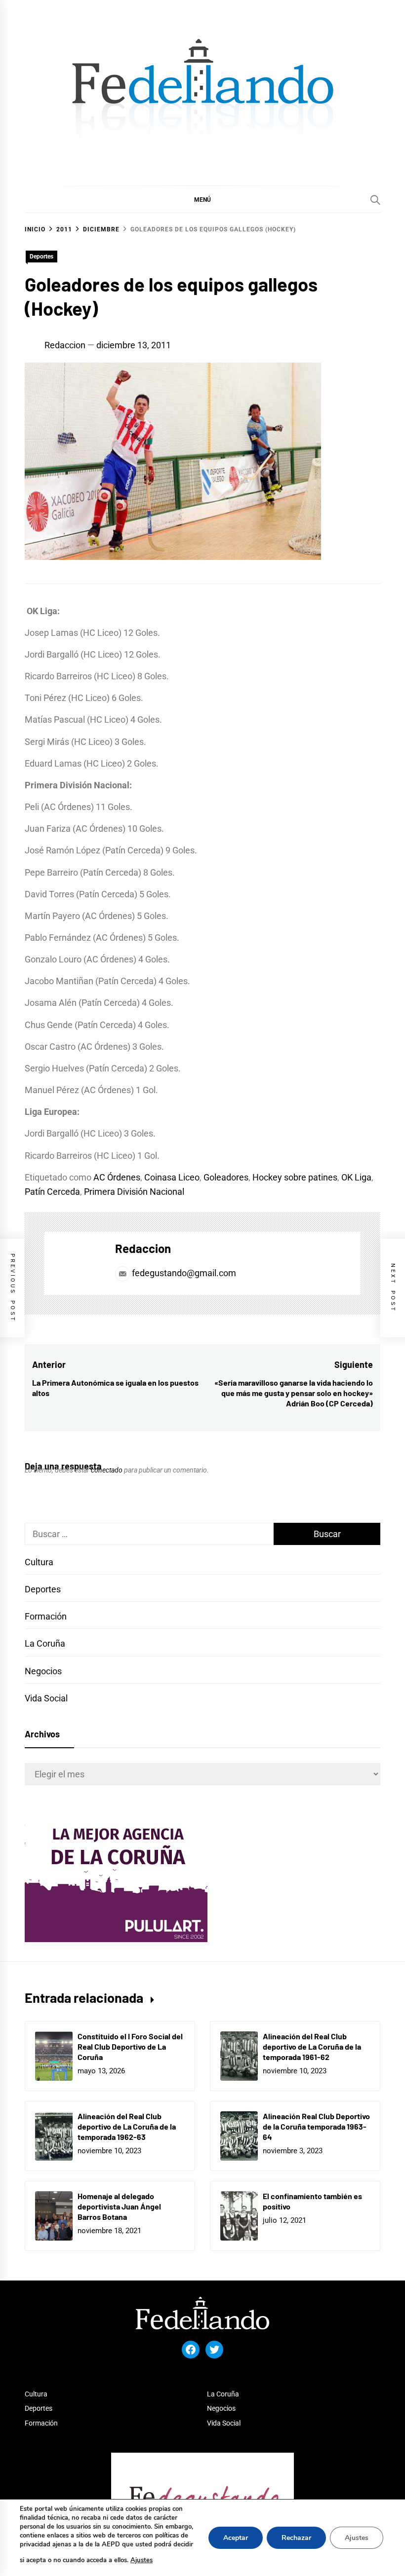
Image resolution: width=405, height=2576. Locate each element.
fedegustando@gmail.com (184, 1273)
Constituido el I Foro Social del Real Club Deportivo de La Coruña (130, 2046)
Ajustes (142, 2560)
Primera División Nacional (134, 1192)
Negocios (43, 1671)
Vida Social (46, 1698)
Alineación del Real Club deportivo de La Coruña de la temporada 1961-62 (312, 2046)
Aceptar (236, 2538)
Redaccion (65, 345)
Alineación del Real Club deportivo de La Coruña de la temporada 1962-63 (127, 2126)
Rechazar (296, 2538)
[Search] (375, 200)
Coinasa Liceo (172, 1177)
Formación (46, 1616)
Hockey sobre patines (295, 1177)
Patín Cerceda (52, 1192)
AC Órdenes (117, 1177)
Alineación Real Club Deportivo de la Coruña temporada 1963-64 (316, 2126)
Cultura (39, 1562)
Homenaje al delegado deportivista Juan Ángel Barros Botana (119, 2206)
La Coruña (45, 1643)
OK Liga (356, 1177)
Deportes (41, 257)
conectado (107, 1470)
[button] (202, 199)
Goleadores (226, 1177)
